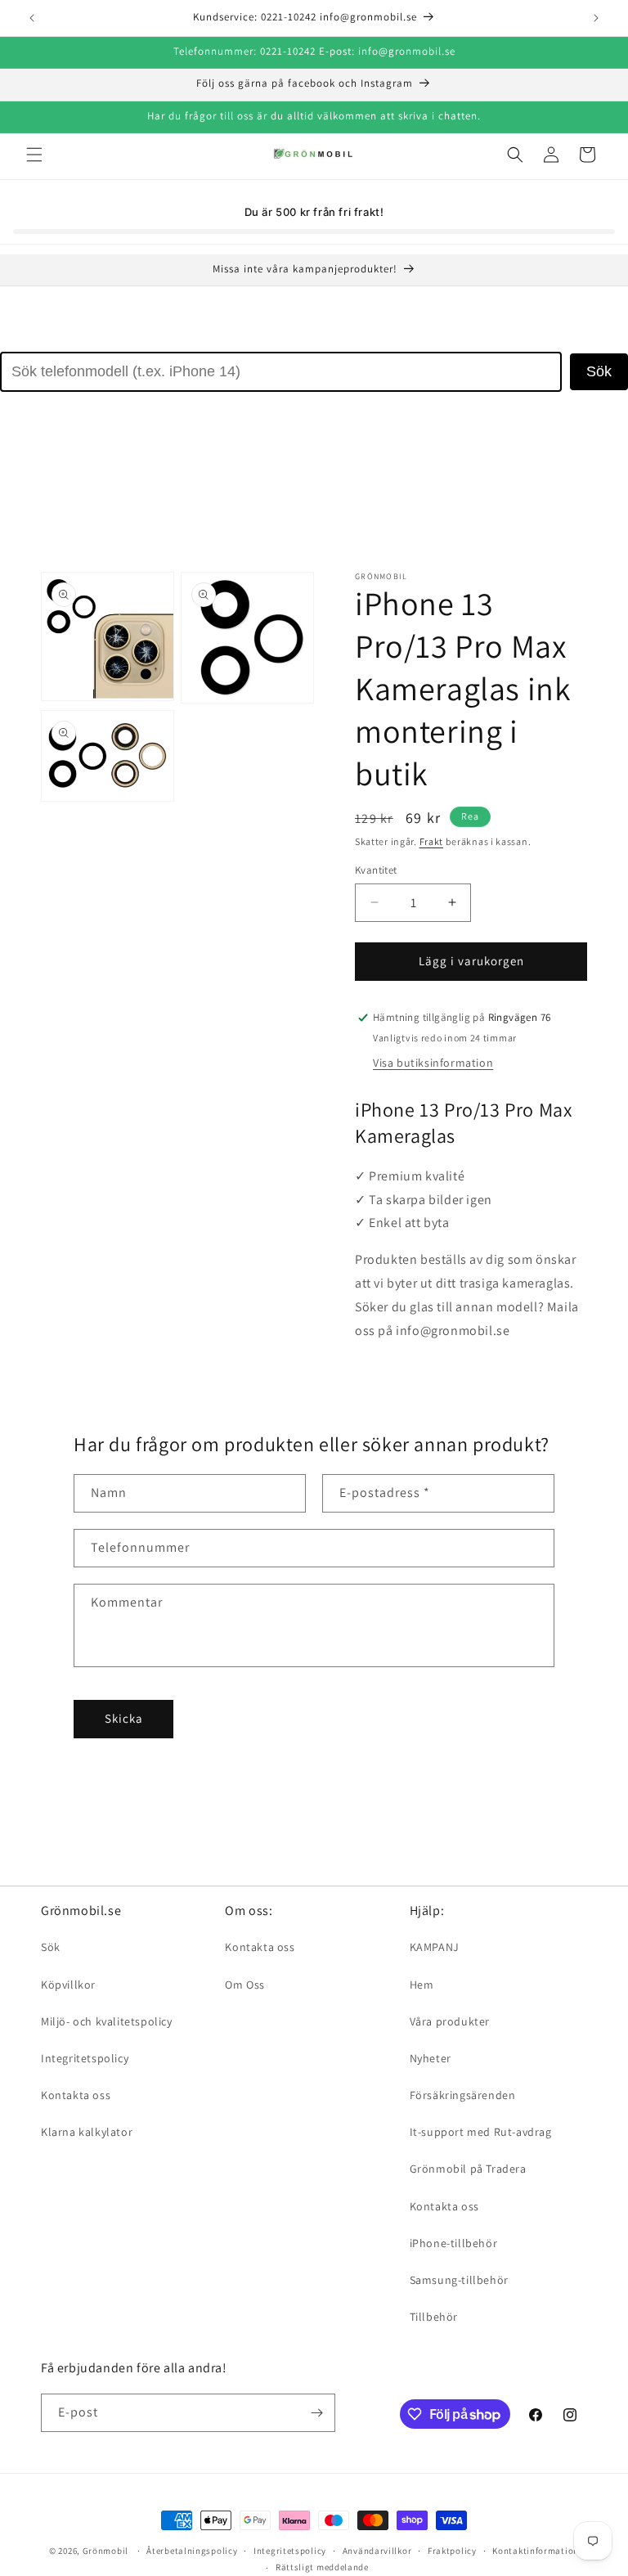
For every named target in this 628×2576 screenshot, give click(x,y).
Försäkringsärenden (463, 2095)
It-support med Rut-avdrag (481, 2132)
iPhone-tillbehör (454, 2243)
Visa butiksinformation (433, 1063)
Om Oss (245, 1985)
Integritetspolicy (85, 2058)
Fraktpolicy (452, 2551)
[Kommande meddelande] (596, 18)
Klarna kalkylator (87, 2132)
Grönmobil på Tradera (468, 2169)
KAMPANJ (435, 1947)
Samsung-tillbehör (459, 2280)
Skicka (124, 1718)
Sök (599, 371)
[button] (34, 155)
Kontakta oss (76, 2095)
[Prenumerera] (316, 2413)
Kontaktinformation (536, 2551)
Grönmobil (105, 2551)
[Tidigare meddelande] (32, 18)
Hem (422, 1985)
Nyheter (431, 2058)
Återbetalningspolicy (192, 2551)
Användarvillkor (377, 2551)
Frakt (432, 841)
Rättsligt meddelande (322, 2567)
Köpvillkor (68, 1985)
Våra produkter (450, 2021)
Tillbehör (434, 2317)
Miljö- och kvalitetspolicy (107, 2021)
